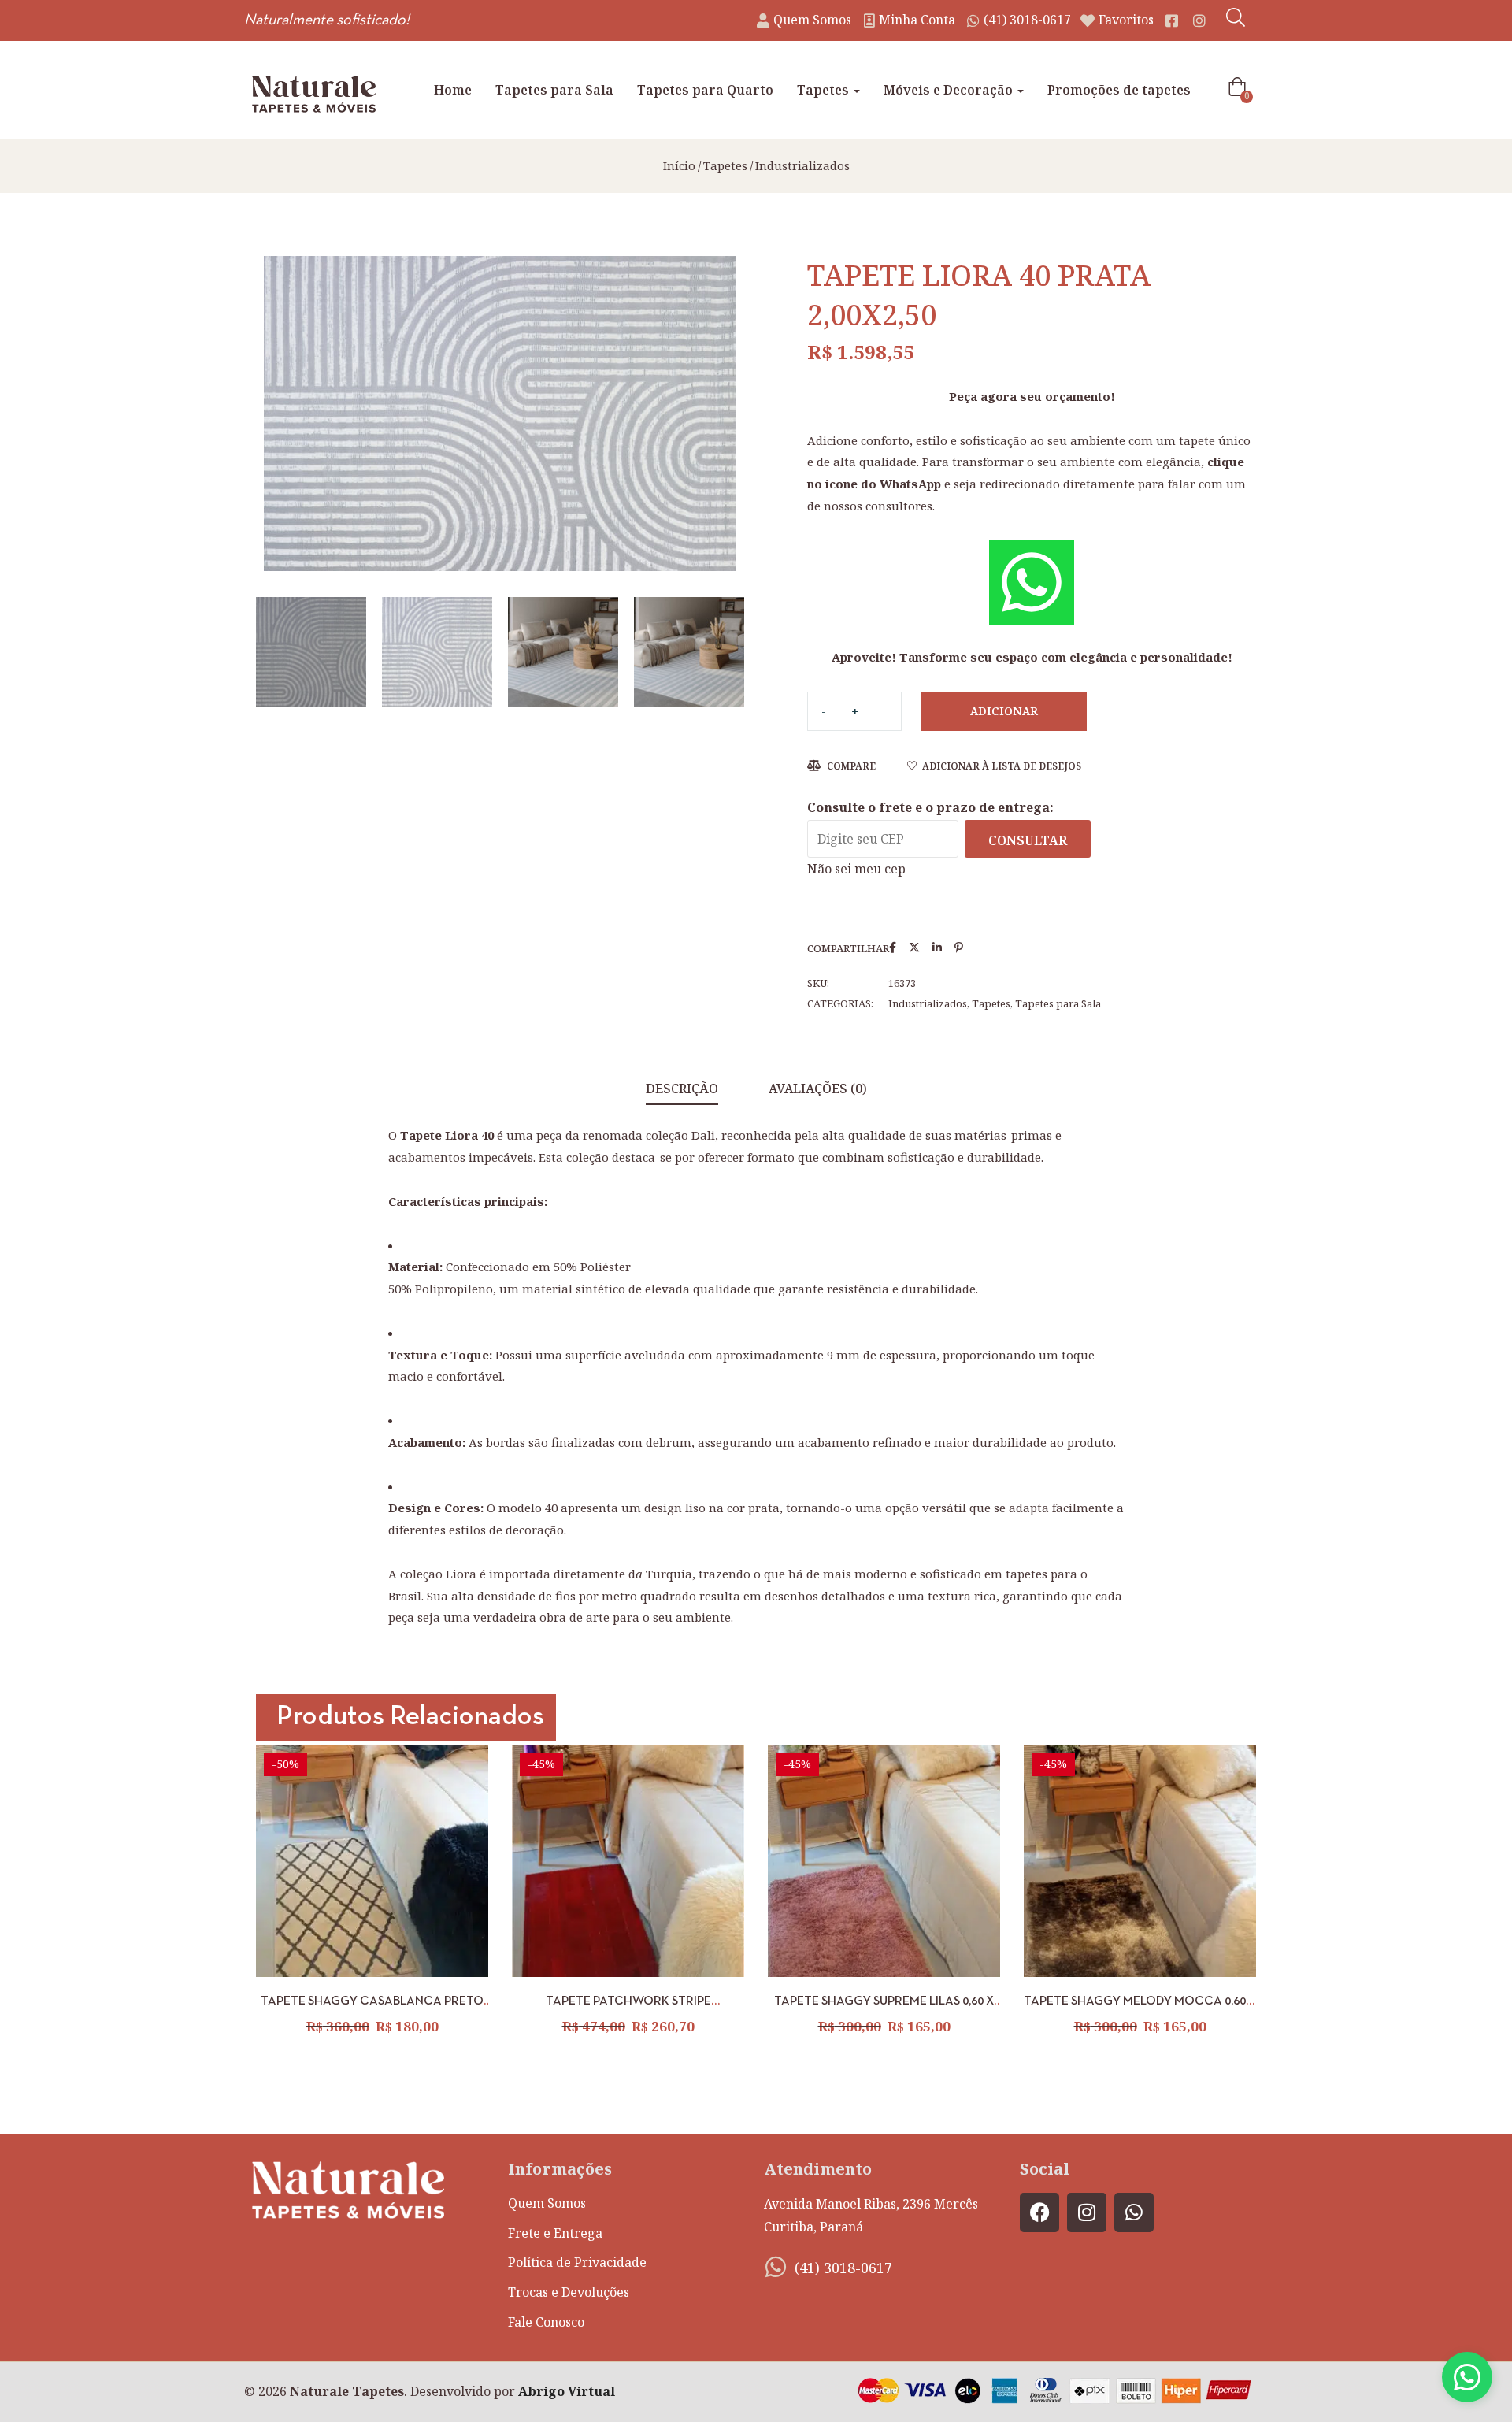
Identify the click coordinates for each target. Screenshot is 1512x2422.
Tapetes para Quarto (705, 90)
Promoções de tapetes (1119, 90)
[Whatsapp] (1134, 2212)
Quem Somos (547, 2203)
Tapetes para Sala (554, 90)
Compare (851, 766)
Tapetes (825, 90)
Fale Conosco (546, 2322)
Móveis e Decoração (950, 90)
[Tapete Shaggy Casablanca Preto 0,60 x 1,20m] (372, 1861)
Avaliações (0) (818, 1089)
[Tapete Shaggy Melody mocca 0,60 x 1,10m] (1140, 1861)
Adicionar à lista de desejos (1002, 766)
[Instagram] (1087, 2212)
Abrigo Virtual (567, 2391)
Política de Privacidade (577, 2262)
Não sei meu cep (856, 869)
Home (453, 90)
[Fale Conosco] (1467, 2377)
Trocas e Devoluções (569, 2292)
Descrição (682, 1089)
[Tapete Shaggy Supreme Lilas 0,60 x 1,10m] (884, 1861)
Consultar (1028, 840)
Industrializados (802, 165)
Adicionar (1004, 711)
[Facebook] (1039, 2212)
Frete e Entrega (555, 2233)
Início (679, 165)
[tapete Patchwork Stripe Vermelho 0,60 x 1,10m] (628, 1861)
